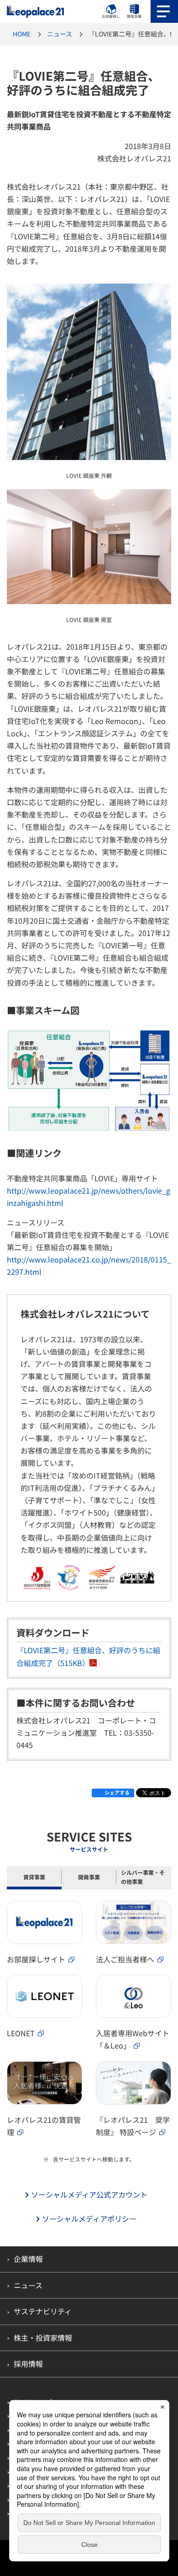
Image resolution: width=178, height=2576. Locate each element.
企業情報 (28, 2259)
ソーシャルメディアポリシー (89, 2219)
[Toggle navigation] (164, 11)
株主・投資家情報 (43, 2338)
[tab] (34, 1878)
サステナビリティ (43, 2311)
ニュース (60, 34)
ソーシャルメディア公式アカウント (89, 2195)
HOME (22, 34)
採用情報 (28, 2364)
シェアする (117, 1792)
